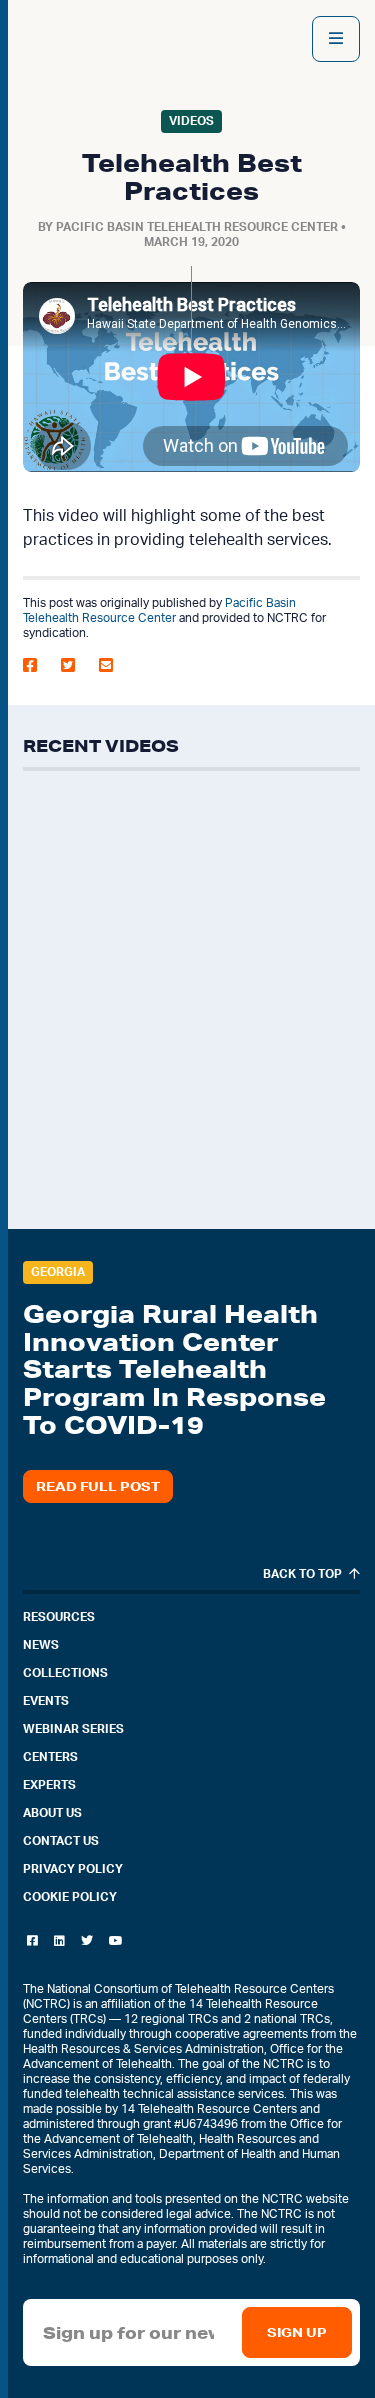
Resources (59, 1617)
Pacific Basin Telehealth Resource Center (197, 227)
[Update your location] (336, 39)
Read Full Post (98, 1486)
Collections (65, 1673)
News (41, 1645)
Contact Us (61, 1841)
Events (46, 1701)
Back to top (304, 1574)
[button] (36, 665)
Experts (49, 1785)
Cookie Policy (70, 1897)
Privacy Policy (73, 1869)
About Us (52, 1813)
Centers (50, 1757)
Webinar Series (73, 1729)
